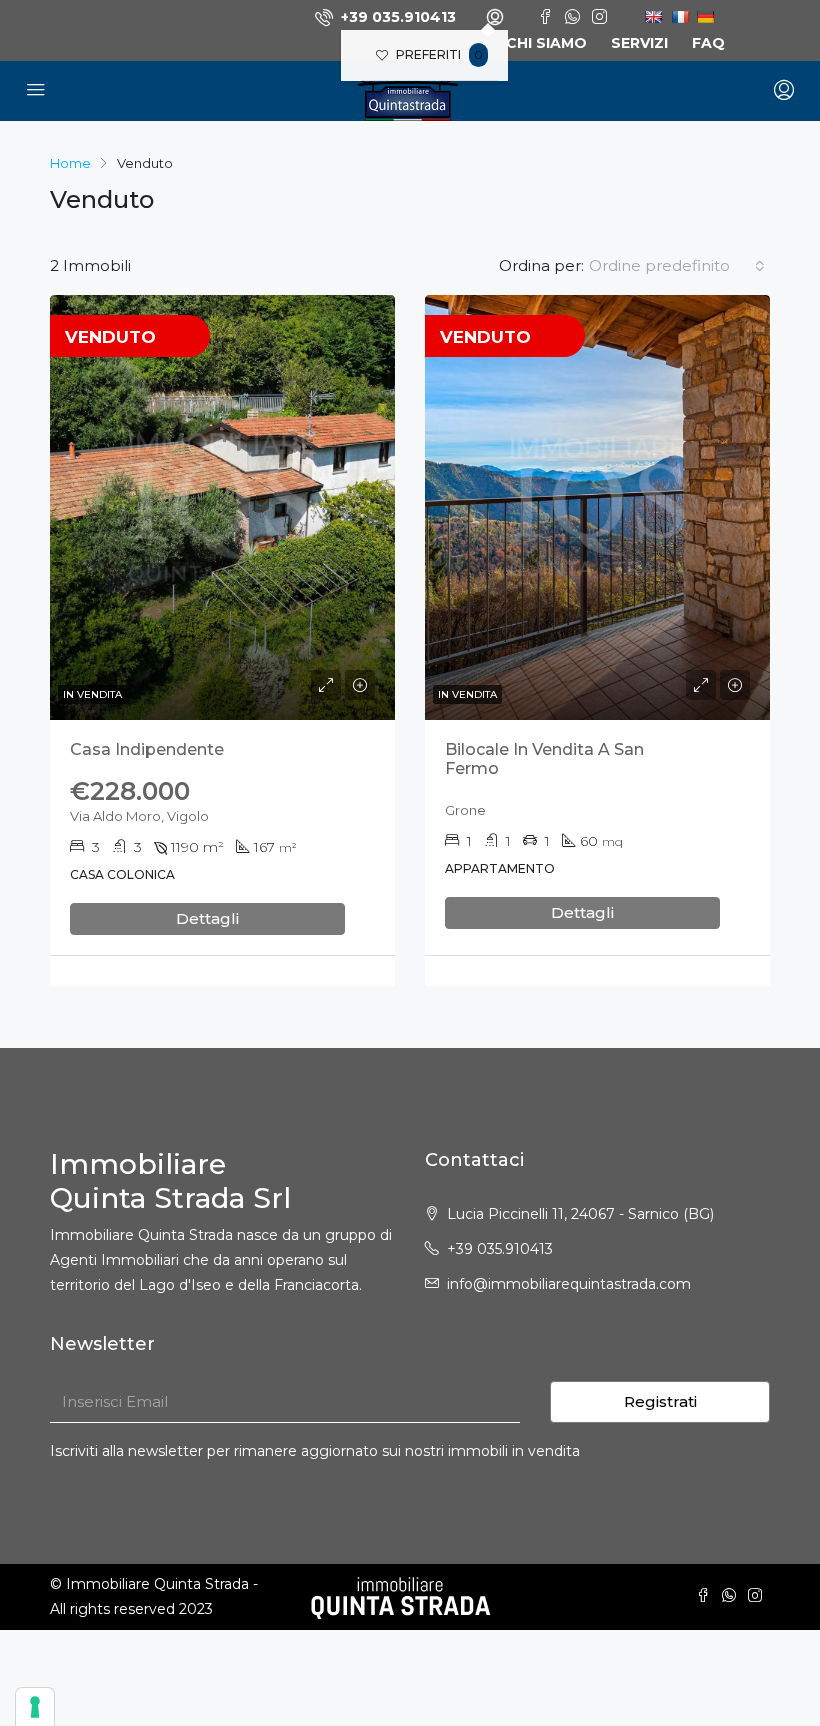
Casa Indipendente (147, 749)
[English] (651, 16)
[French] (676, 16)
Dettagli (207, 918)
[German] (701, 16)
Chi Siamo (546, 43)
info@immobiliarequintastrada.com (569, 1284)
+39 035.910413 (396, 17)
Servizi (639, 43)
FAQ (708, 43)
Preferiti (439, 54)
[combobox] (677, 266)
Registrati (660, 1401)
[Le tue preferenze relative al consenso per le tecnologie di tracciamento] (35, 1707)
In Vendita (92, 694)
